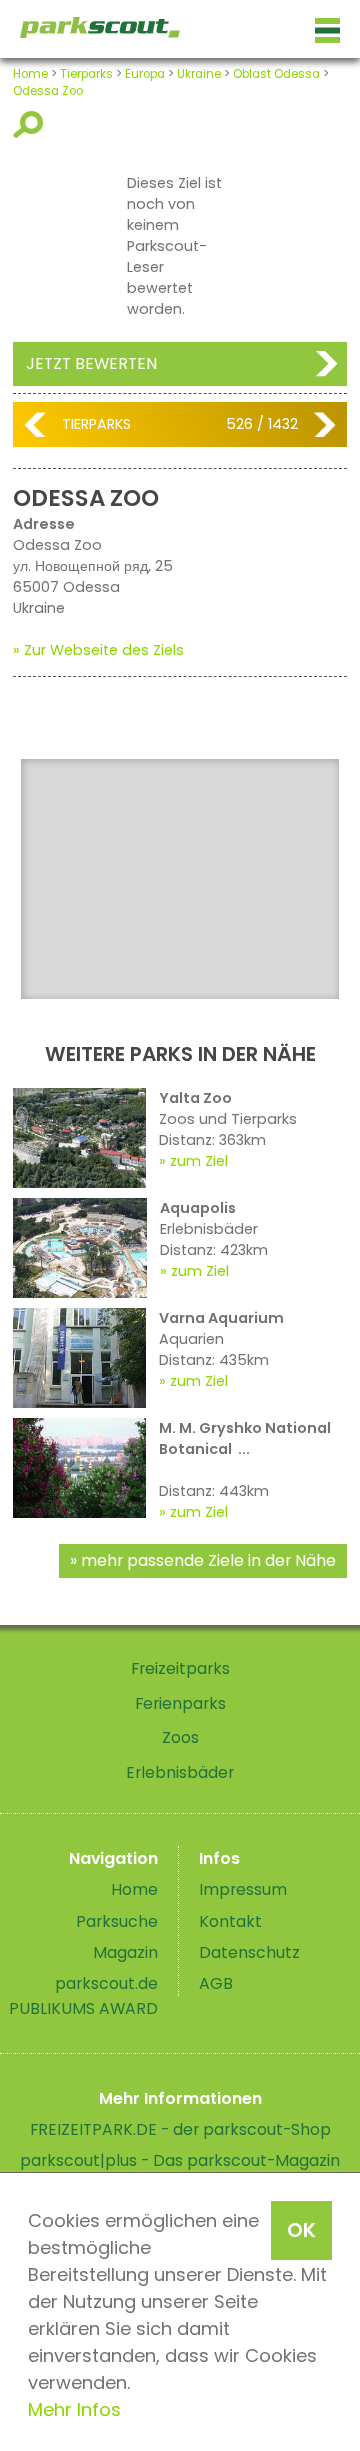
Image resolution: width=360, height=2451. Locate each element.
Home (30, 74)
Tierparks (86, 74)
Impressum (243, 1889)
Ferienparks (180, 1703)
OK (301, 2230)
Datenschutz (249, 1952)
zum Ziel (199, 1161)
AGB (216, 1983)
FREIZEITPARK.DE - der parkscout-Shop (180, 2129)
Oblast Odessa (276, 74)
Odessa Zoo (48, 91)
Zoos (180, 1737)
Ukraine (199, 74)
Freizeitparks (180, 1668)
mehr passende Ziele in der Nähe (208, 1560)
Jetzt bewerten (91, 363)
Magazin (125, 1952)
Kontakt (230, 1921)
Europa (145, 74)
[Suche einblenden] (31, 124)
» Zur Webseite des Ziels (98, 650)
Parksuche (117, 1921)
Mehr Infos (74, 2409)
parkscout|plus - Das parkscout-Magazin (180, 2160)
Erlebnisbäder (180, 1772)
